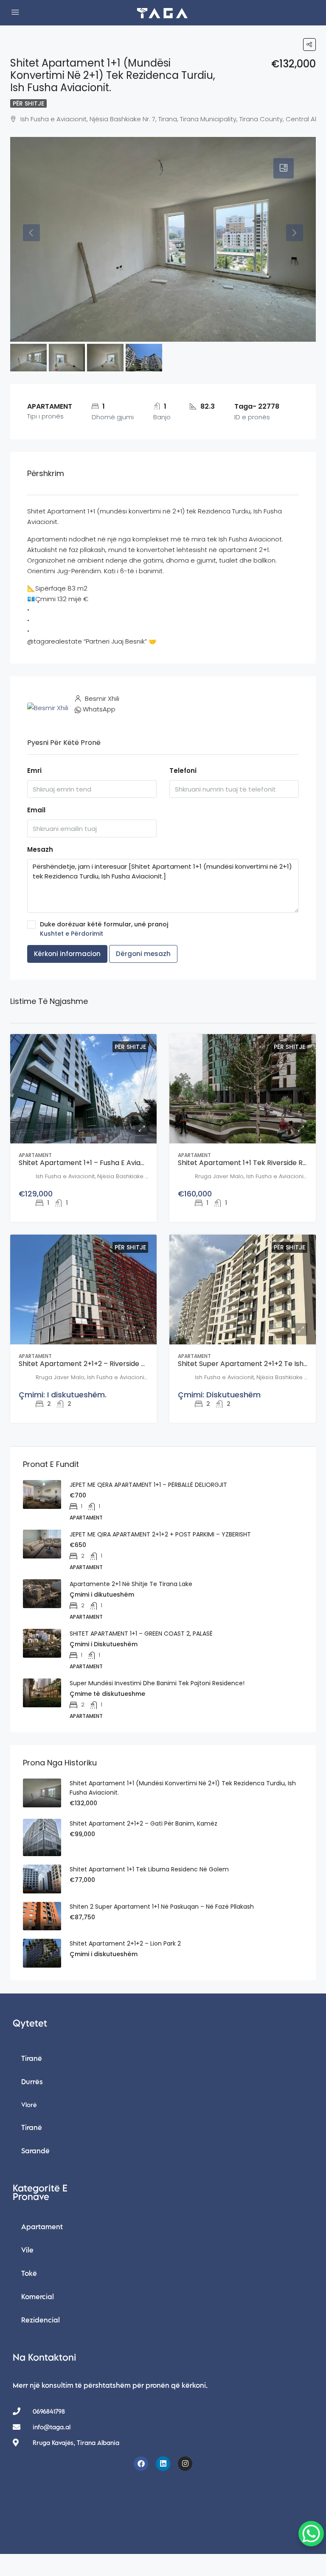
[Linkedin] (163, 2464)
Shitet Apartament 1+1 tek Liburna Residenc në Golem (149, 1869)
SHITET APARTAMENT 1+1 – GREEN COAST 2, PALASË (141, 1634)
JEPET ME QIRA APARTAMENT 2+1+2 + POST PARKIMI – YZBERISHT (160, 1534)
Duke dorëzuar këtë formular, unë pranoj (104, 929)
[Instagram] (185, 2464)
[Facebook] (141, 2464)
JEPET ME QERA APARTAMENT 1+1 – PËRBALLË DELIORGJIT (148, 1485)
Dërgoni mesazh (143, 954)
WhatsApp (99, 709)
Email (36, 810)
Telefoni (183, 771)
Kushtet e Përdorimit (72, 934)
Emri (34, 771)
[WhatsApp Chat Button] (311, 2534)
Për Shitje (28, 103)
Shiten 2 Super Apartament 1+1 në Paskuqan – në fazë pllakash (162, 1907)
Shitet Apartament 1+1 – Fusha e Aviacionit (89, 1163)
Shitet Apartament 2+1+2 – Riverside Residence (97, 1364)
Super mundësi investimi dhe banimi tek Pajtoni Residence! (157, 1683)
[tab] (284, 168)
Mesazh (40, 849)
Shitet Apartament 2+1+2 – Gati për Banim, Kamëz (143, 1823)
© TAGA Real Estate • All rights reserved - (163, 2507)
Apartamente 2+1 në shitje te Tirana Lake (131, 1584)
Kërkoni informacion (67, 954)
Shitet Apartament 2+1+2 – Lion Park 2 (125, 1943)
